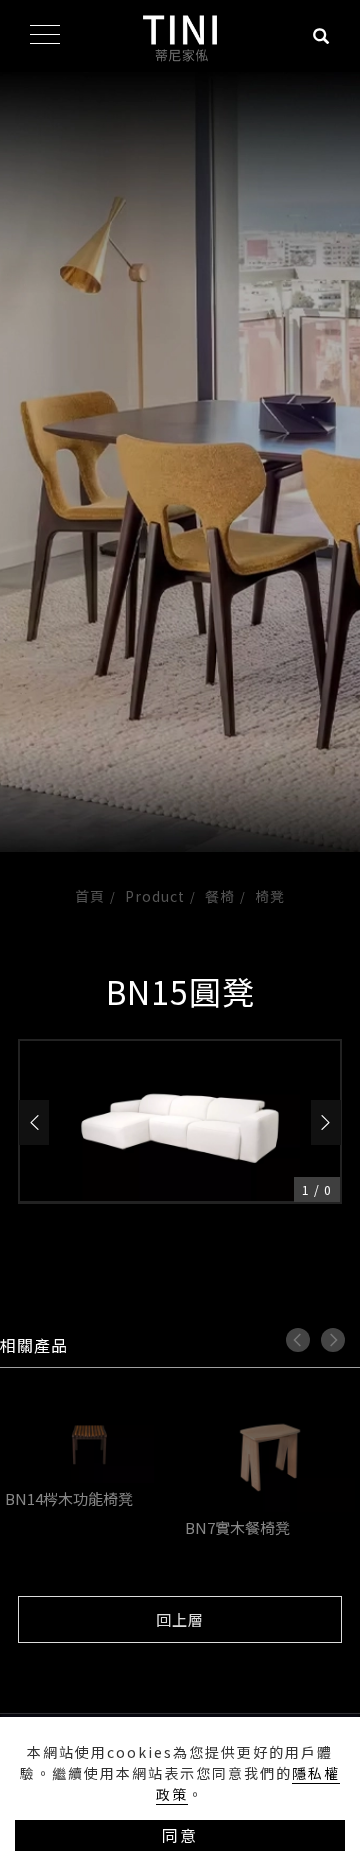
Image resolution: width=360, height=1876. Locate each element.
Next (333, 1340)
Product (155, 896)
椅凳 (270, 896)
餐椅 (220, 896)
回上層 (180, 1619)
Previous (298, 1340)
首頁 (90, 896)
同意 (180, 1835)
